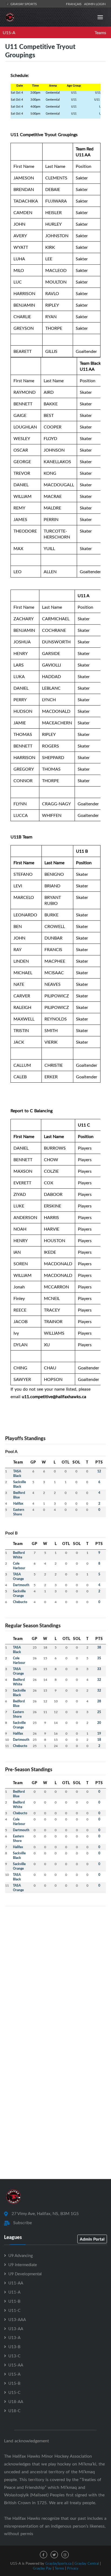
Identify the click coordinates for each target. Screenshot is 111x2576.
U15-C (14, 2392)
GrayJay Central (87, 2563)
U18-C (14, 2411)
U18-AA (16, 2401)
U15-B (14, 2383)
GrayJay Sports (23, 4)
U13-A (14, 2337)
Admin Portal (92, 2239)
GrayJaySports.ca (58, 2563)
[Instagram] (65, 2555)
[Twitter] (54, 2555)
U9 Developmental (25, 2274)
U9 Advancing (21, 2255)
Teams (100, 33)
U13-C (14, 2356)
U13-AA (16, 2329)
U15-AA (16, 2365)
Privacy (73, 2568)
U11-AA (16, 2283)
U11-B (14, 2301)
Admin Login (95, 4)
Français (75, 4)
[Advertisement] (55, 1966)
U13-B (14, 2347)
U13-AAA (17, 2319)
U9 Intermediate (23, 2265)
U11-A (14, 2292)
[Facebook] (44, 2555)
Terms (59, 2568)
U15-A (9, 33)
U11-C (14, 2310)
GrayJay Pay (42, 2568)
